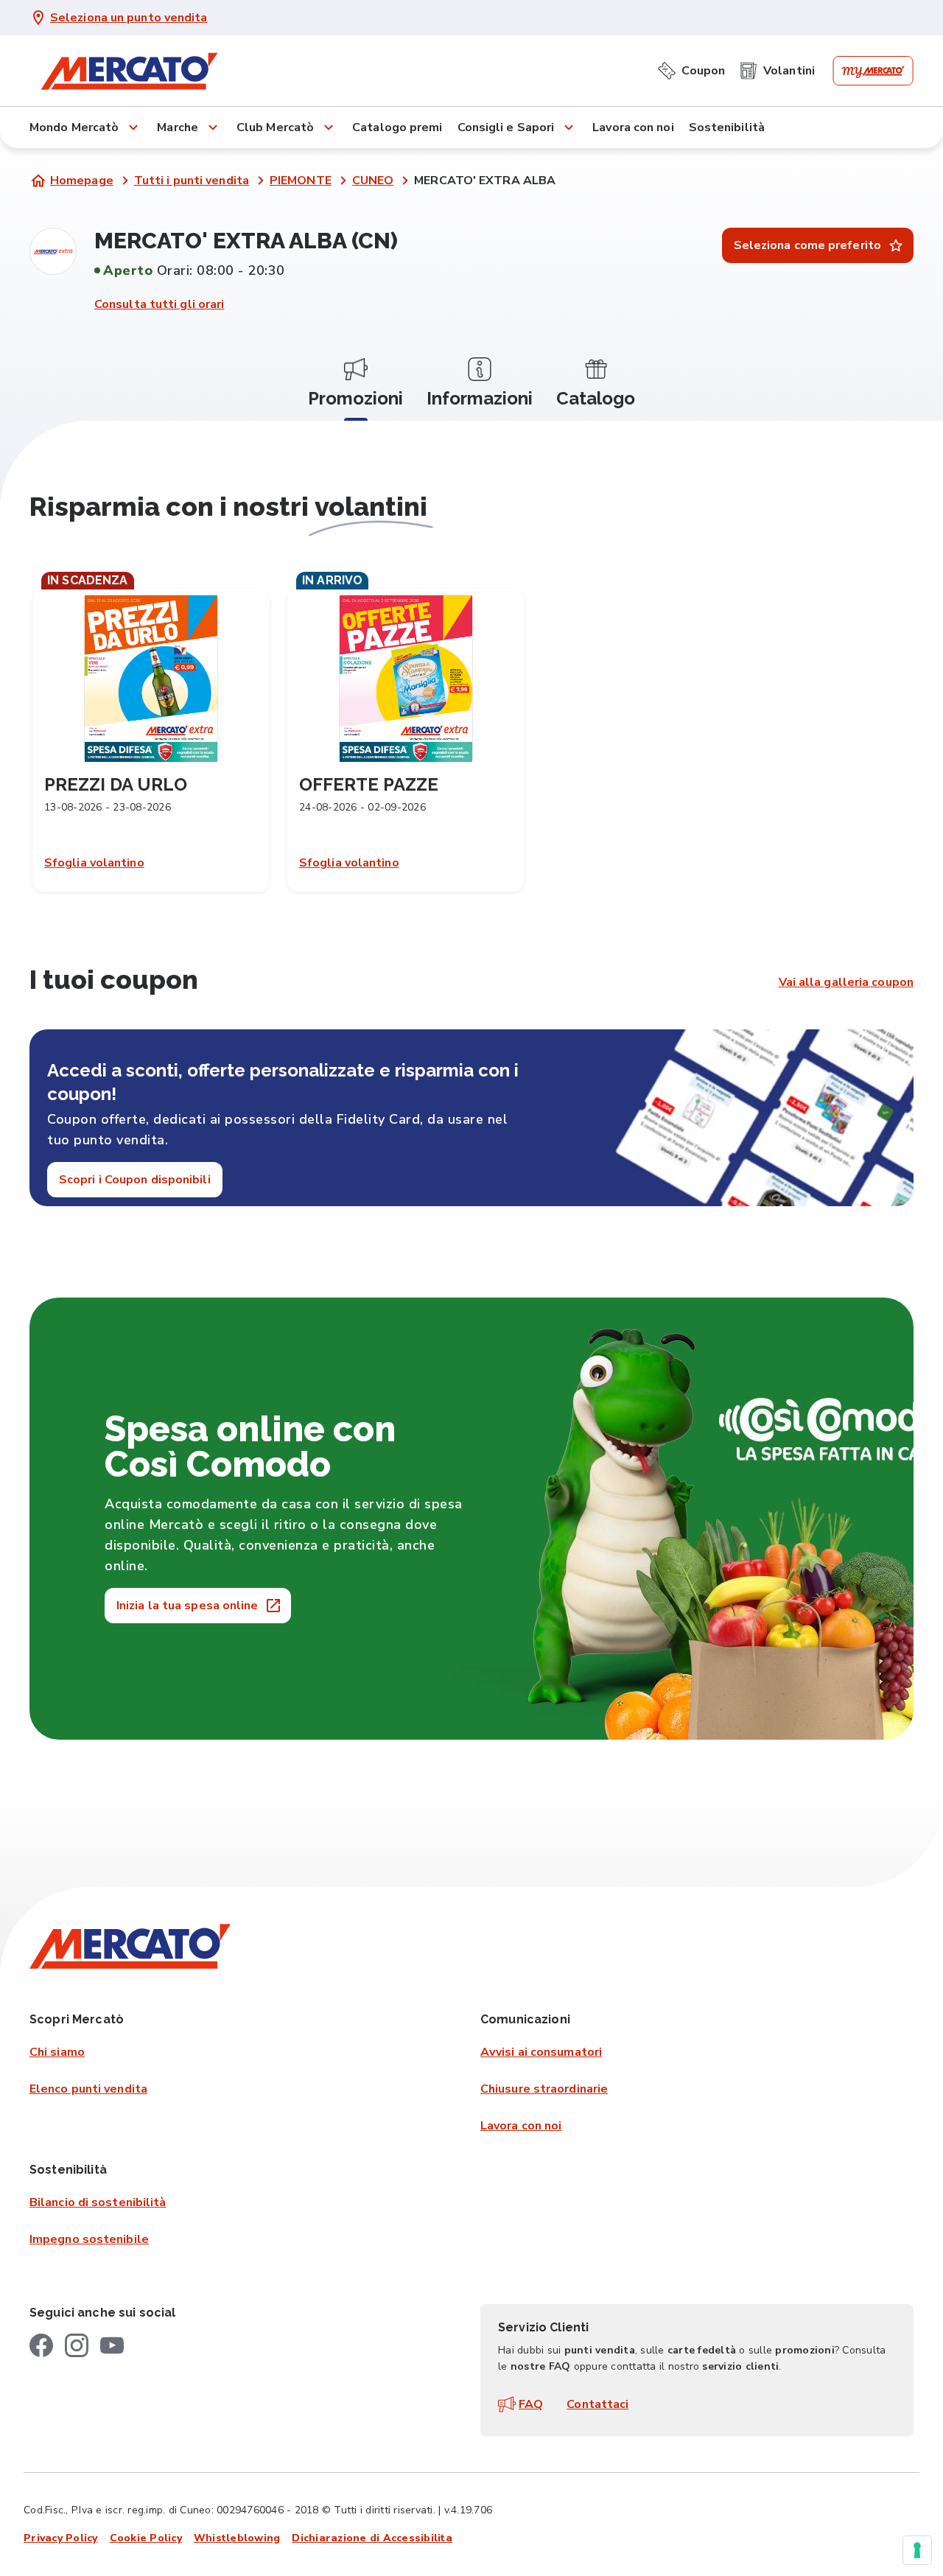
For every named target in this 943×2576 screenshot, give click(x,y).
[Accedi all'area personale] (873, 71)
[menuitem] (691, 68)
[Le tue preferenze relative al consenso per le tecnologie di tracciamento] (917, 2550)
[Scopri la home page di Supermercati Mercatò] (129, 71)
